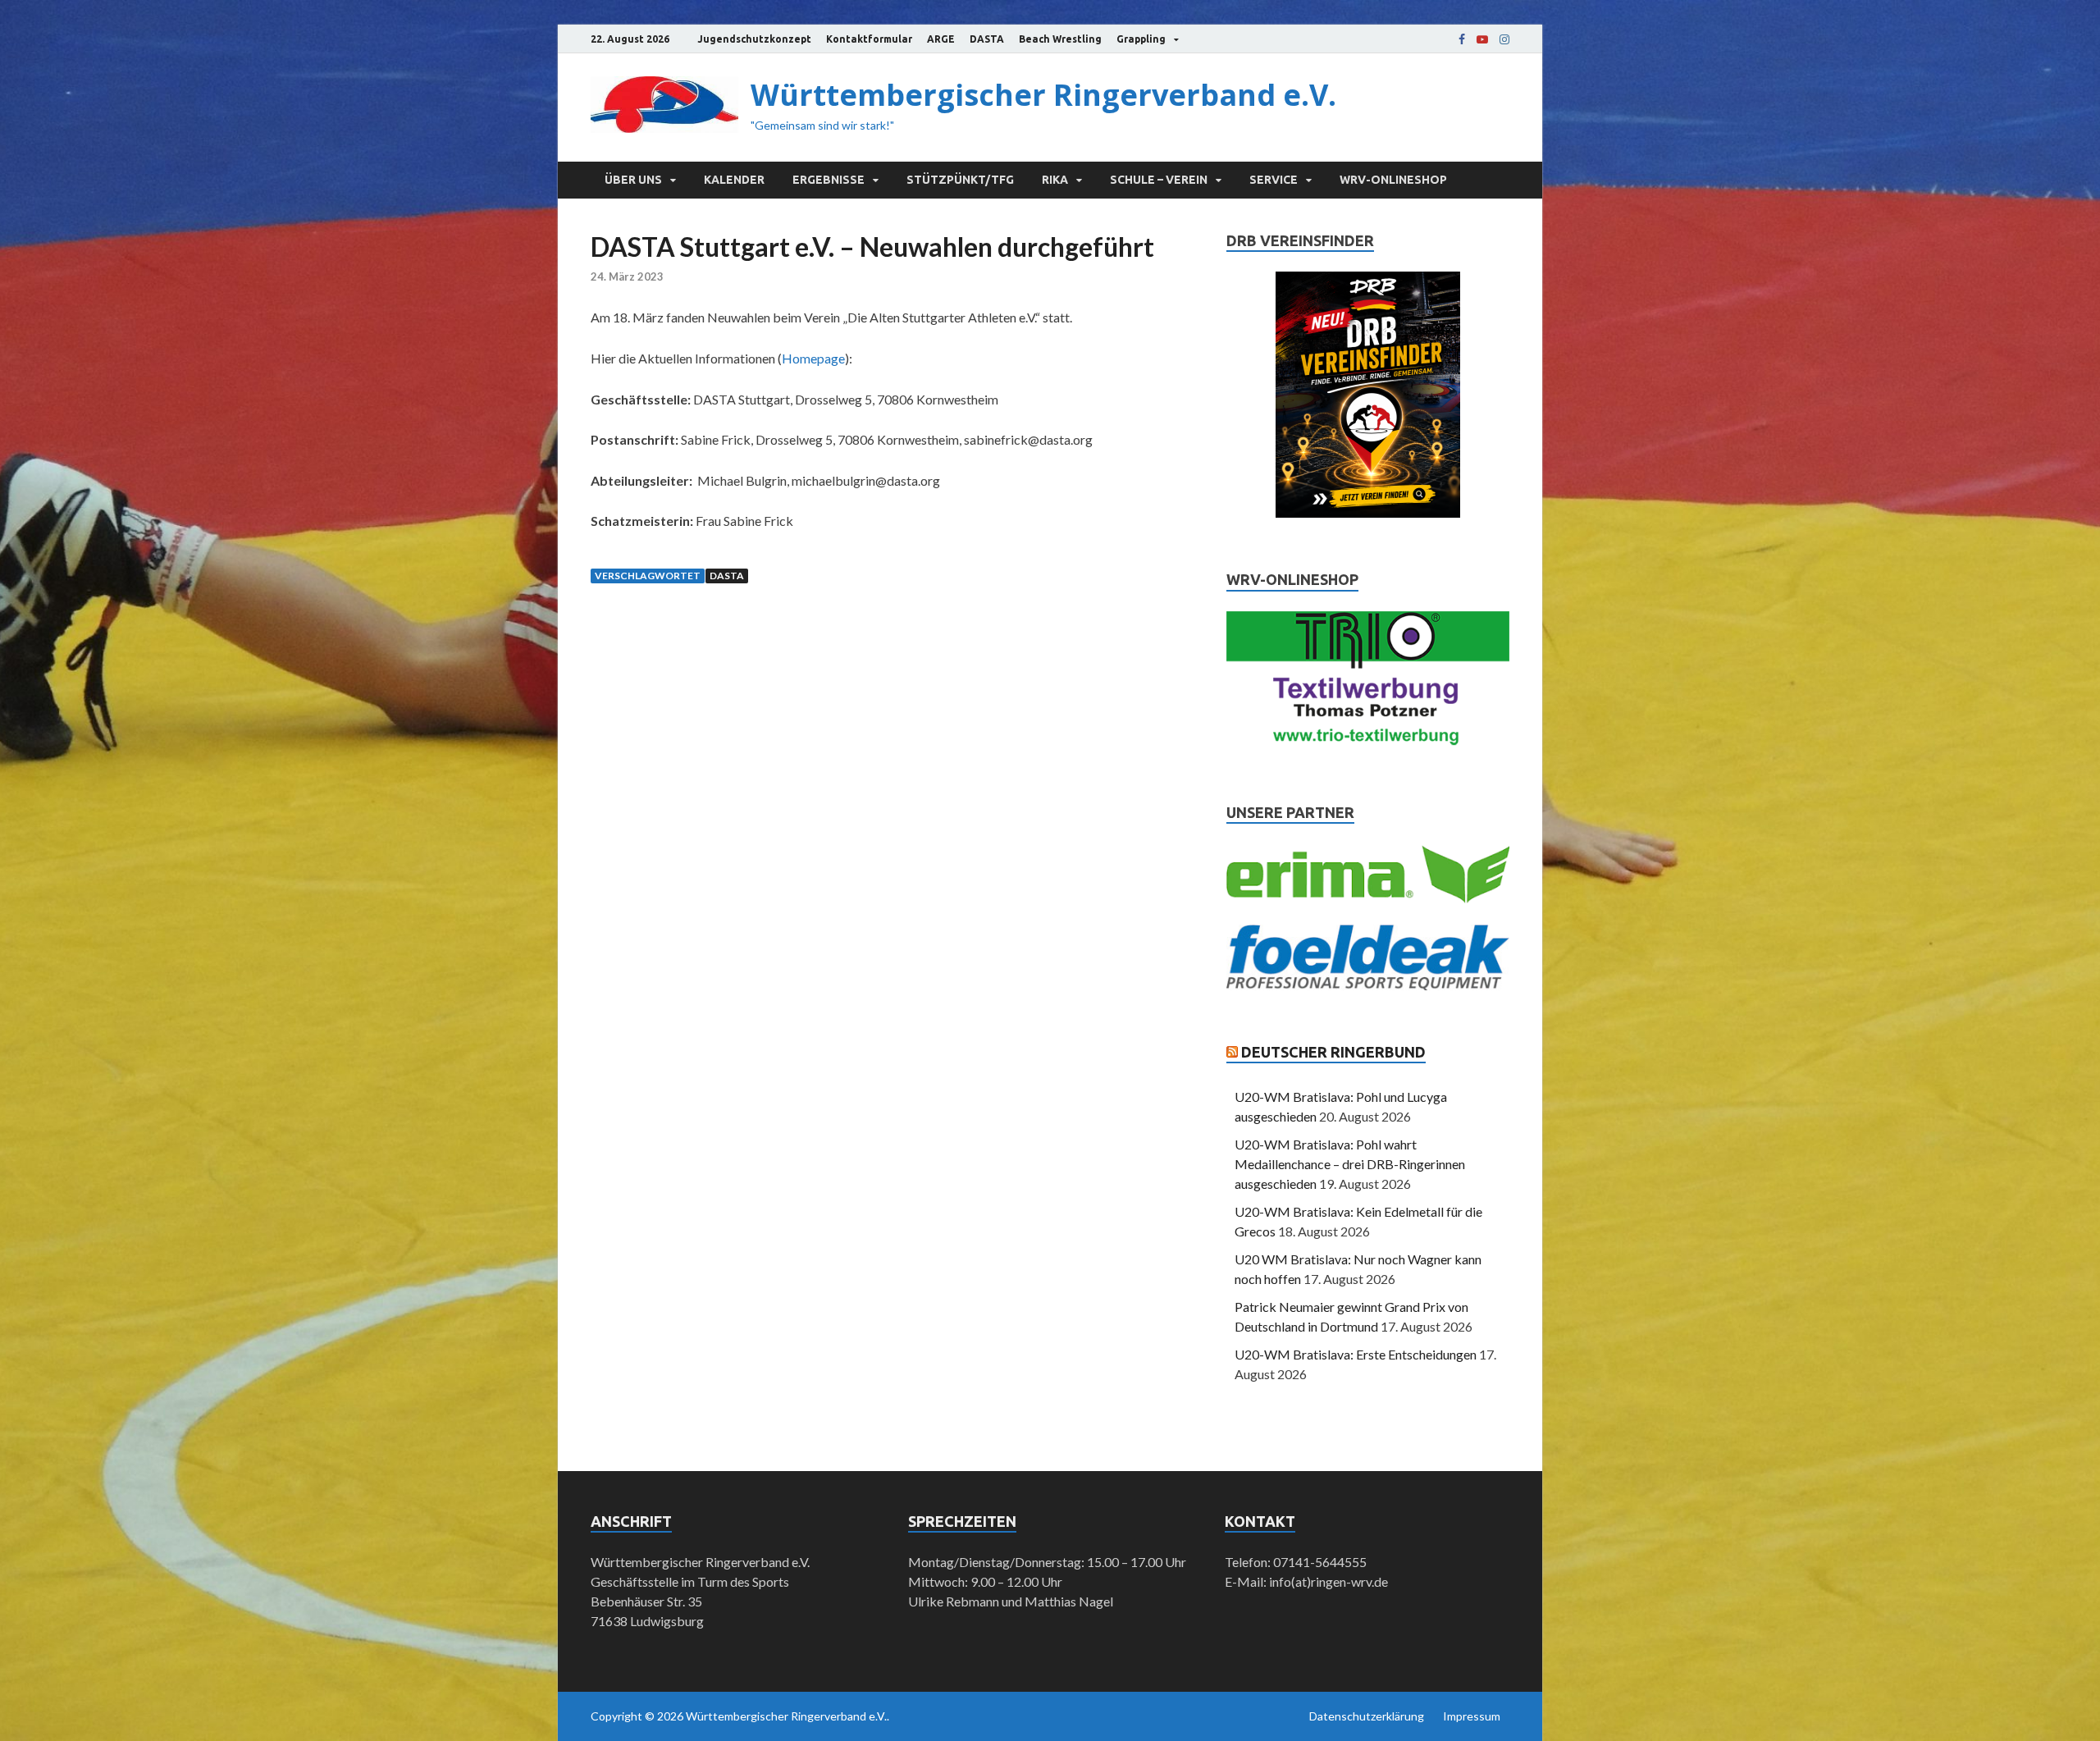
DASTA (987, 39)
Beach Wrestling (1060, 39)
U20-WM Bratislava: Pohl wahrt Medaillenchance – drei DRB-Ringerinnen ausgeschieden (1350, 1164)
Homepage (813, 358)
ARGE (941, 39)
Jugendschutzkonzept (754, 39)
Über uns (633, 180)
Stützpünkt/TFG (960, 180)
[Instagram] (1504, 39)
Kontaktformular (869, 39)
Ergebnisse (829, 180)
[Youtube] (1482, 39)
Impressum (1472, 1716)
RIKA (1055, 180)
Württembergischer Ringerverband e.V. (1043, 95)
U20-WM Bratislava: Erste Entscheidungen (1356, 1354)
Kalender (734, 180)
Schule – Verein (1159, 180)
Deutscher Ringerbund (1333, 1052)
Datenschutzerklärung (1367, 1716)
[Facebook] (1462, 39)
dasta (727, 576)
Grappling (1141, 39)
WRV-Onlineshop (1393, 180)
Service (1274, 180)
